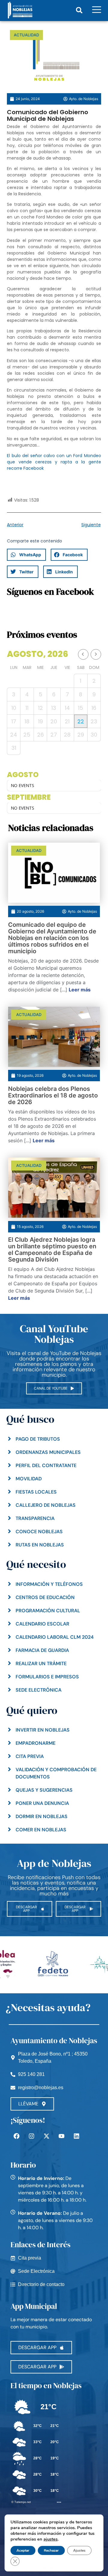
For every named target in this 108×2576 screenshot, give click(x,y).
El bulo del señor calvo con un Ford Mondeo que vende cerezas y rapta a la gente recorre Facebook (54, 462)
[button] (79, 10)
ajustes (51, 2539)
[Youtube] (61, 2136)
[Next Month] (96, 654)
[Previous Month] (83, 654)
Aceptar (23, 2550)
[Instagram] (31, 2136)
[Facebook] (16, 2136)
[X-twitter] (46, 2136)
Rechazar (51, 2550)
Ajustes (79, 2550)
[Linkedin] (76, 2136)
